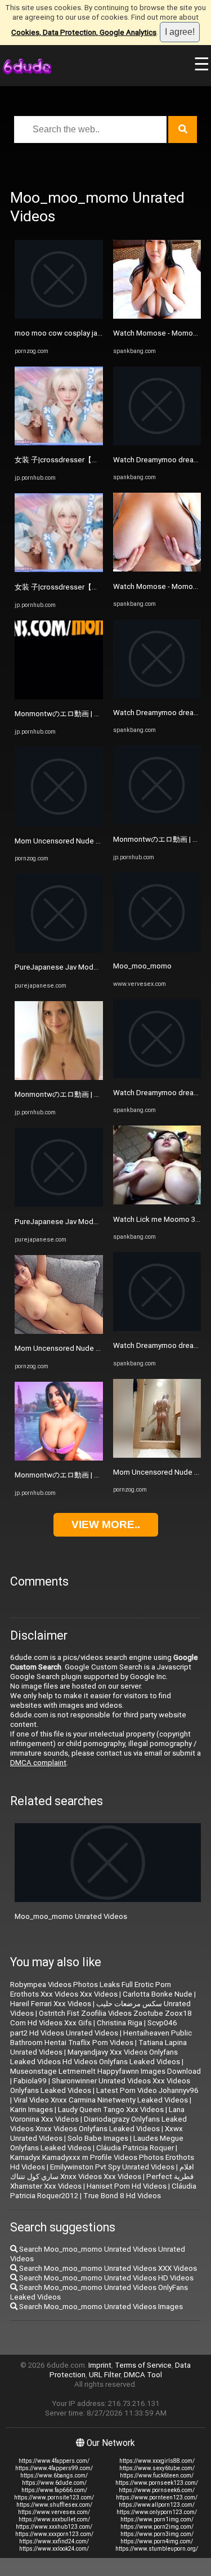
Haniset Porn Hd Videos (127, 2186)
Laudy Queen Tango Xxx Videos (111, 2110)
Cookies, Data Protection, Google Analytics (84, 32)
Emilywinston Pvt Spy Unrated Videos (112, 2167)
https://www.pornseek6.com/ (157, 2490)
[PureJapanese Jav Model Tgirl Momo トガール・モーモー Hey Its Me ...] (59, 950)
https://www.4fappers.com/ (54, 2461)
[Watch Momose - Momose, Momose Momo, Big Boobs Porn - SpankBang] (157, 316)
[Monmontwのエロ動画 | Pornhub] (59, 697)
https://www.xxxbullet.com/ (54, 2519)
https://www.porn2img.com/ (157, 2527)
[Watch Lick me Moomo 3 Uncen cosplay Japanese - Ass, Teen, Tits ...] (157, 1202)
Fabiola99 (30, 2081)
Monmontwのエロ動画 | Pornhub (68, 714)
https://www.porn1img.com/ (157, 2519)
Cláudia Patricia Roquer (135, 2148)
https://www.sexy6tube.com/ (157, 2468)
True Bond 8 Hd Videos (122, 2196)
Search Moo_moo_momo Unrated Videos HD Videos (105, 2278)
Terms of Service (143, 2365)
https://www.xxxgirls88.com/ (157, 2461)
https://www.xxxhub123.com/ (54, 2527)
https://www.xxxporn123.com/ (54, 2534)
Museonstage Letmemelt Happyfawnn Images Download (105, 2071)
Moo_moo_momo (142, 966)
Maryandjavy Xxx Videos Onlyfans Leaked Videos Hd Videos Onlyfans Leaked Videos (95, 2057)
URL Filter (105, 2375)
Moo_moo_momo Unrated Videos (71, 1916)
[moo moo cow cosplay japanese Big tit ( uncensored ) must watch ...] (59, 316)
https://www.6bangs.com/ (54, 2475)
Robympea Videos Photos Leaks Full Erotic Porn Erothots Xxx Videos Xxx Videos (91, 1989)
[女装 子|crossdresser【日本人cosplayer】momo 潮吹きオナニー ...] (59, 443)
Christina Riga (120, 2023)
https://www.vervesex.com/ (54, 2512)
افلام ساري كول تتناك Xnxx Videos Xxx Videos (102, 2172)
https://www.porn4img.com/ (157, 2541)
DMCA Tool (143, 2375)
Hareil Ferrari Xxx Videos (51, 2004)
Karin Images (32, 2110)
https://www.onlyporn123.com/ (157, 2512)
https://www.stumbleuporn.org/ (157, 2549)
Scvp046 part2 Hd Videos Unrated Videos (97, 2028)
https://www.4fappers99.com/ (54, 2468)
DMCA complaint (38, 1763)
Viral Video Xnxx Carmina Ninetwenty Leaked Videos (101, 2100)
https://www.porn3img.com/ (157, 2534)
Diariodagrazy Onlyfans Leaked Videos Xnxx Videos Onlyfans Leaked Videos (98, 2124)
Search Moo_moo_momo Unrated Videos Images (100, 2307)
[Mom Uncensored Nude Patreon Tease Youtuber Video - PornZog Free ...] (59, 823)
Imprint (100, 2365)
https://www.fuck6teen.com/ (157, 2475)
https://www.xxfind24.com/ (54, 2541)
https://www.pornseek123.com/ (157, 2483)
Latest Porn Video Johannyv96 (147, 2090)
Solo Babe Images (98, 2138)
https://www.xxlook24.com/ (54, 2549)
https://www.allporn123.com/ (157, 2505)
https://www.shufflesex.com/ (54, 2505)
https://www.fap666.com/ (54, 2490)
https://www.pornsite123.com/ (54, 2497)
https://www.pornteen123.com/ (157, 2497)
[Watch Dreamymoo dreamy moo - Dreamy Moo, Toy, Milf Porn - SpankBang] (157, 443)
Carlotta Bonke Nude (158, 1994)
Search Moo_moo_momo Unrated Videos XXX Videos (107, 2268)
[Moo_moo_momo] (157, 949)
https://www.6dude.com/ (54, 2483)
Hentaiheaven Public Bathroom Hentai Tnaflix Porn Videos (101, 2038)
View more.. (106, 1524)
